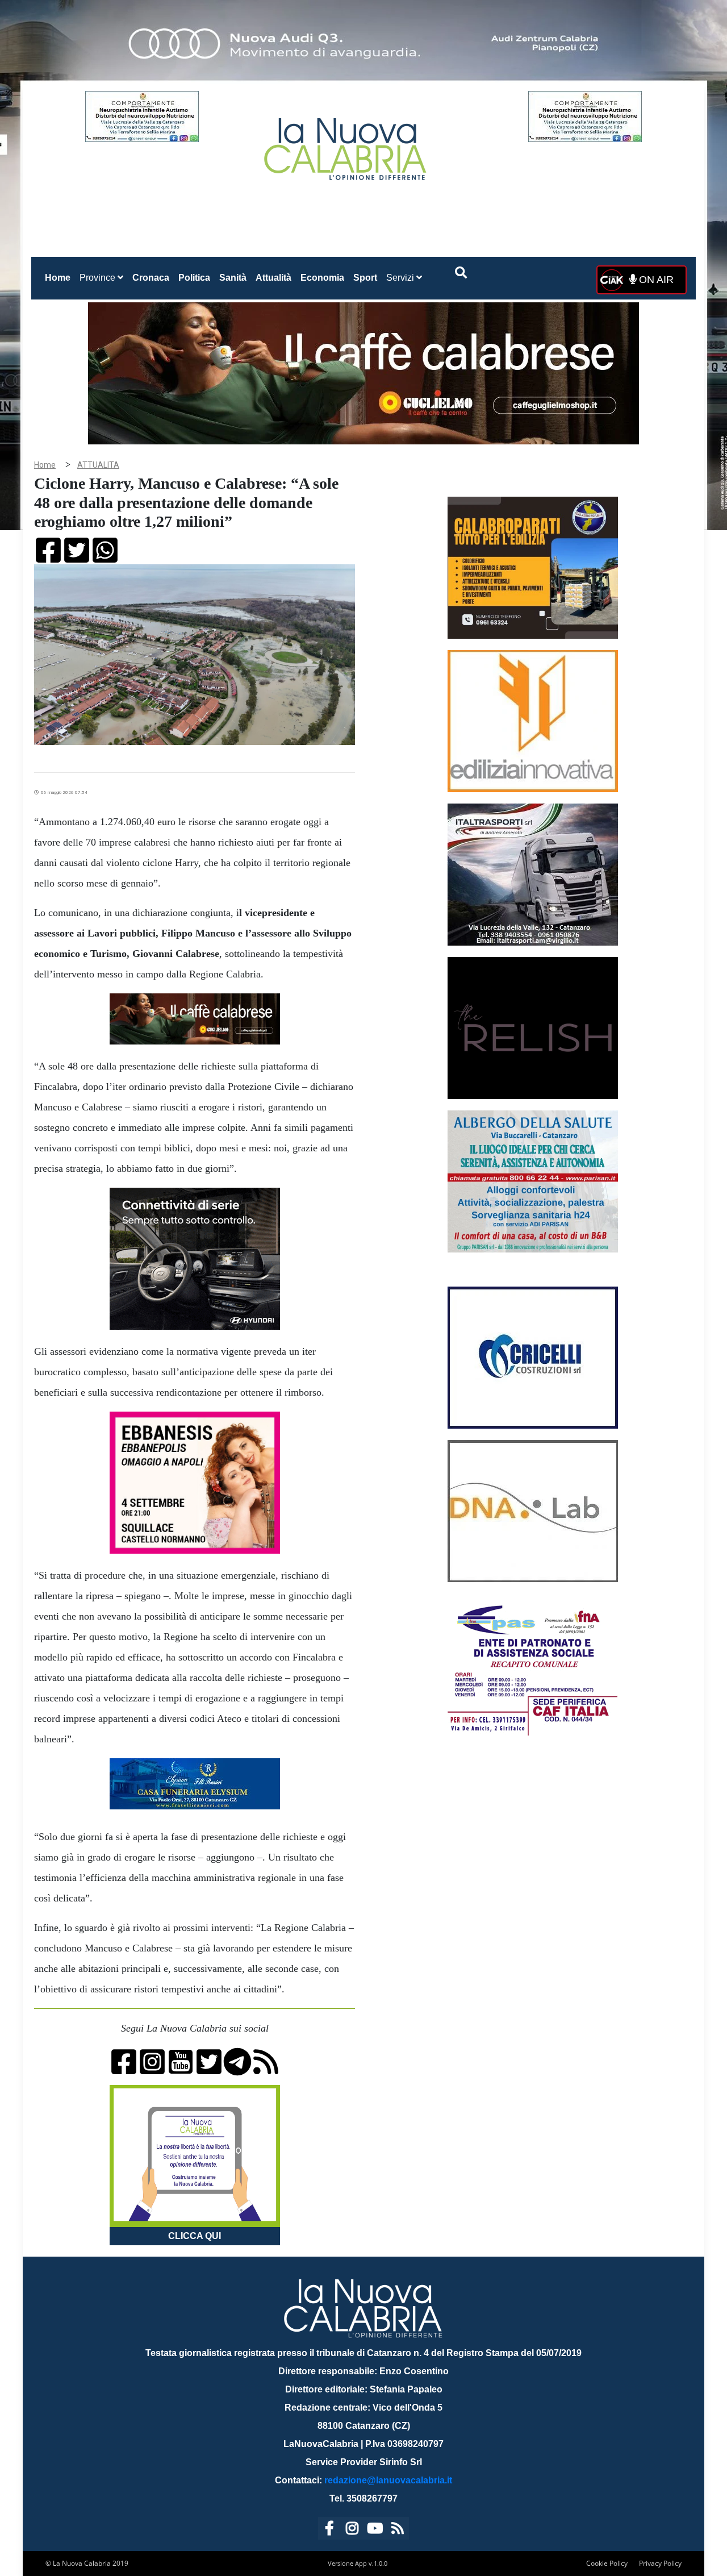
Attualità (273, 278)
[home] (346, 145)
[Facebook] (329, 2530)
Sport (365, 278)
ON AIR (655, 280)
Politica (194, 278)
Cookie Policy (607, 2563)
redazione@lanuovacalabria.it (388, 2480)
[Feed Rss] (398, 2530)
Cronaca (151, 278)
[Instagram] (352, 2530)
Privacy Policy (660, 2563)
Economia (322, 278)
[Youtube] (375, 2530)
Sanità (233, 278)
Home (60, 277)
